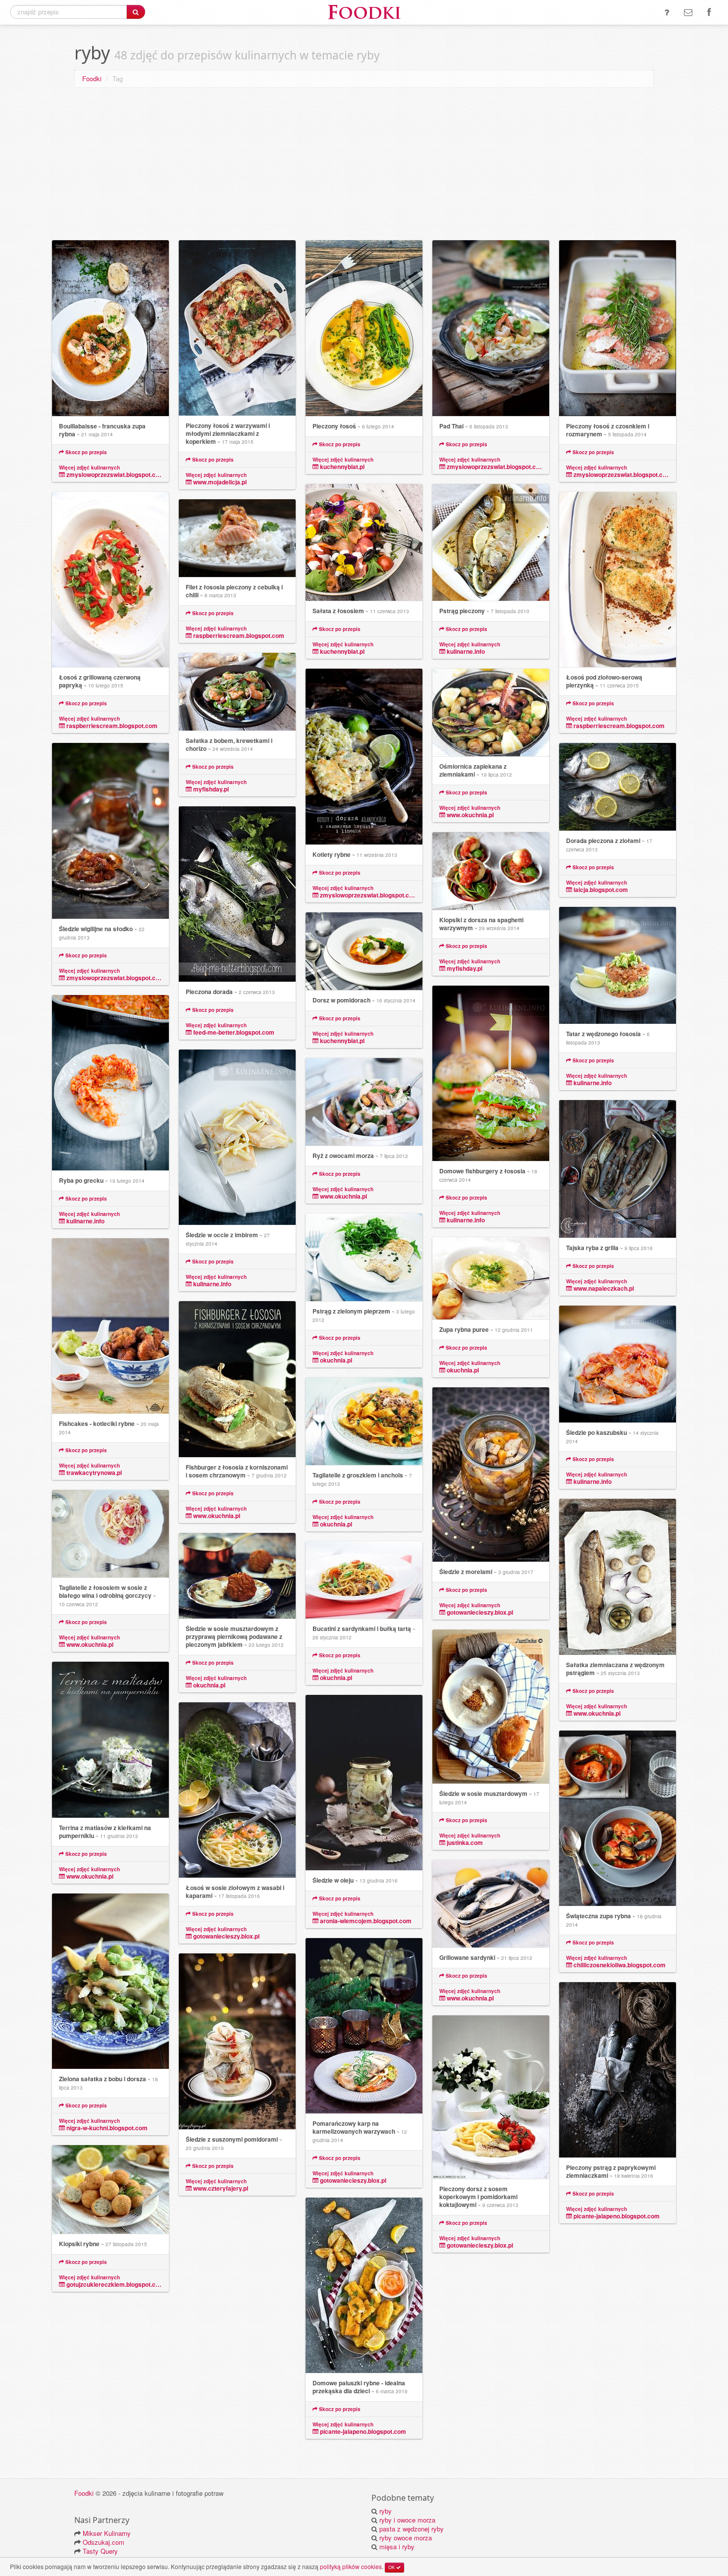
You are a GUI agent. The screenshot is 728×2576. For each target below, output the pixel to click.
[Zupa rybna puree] (491, 1279)
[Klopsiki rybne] (110, 2190)
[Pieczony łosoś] (364, 328)
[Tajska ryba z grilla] (618, 1169)
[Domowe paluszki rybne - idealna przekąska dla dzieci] (364, 2286)
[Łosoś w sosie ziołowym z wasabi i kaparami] (237, 1790)
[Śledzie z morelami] (491, 1475)
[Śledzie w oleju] (364, 1783)
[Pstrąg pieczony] (491, 543)
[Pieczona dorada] (237, 894)
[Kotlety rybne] (364, 757)
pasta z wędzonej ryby (412, 2529)
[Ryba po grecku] (110, 1083)
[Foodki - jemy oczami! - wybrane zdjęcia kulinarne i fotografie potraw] (364, 11)
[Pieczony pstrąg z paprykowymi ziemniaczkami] (618, 2070)
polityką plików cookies (351, 2566)
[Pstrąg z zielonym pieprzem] (364, 1258)
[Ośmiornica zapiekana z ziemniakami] (491, 713)
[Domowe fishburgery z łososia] (491, 1074)
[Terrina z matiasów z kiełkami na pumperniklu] (110, 1740)
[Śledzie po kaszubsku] (618, 1364)
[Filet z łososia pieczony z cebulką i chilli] (237, 538)
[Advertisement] (364, 166)
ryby (386, 2511)
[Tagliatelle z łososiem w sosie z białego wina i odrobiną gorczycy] (110, 1534)
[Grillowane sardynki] (491, 1904)
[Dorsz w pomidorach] (364, 951)
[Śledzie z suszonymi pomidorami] (237, 2042)
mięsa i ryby (397, 2547)
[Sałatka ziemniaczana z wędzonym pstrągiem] (618, 1577)
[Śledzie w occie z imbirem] (237, 1137)
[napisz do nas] (688, 12)
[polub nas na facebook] (709, 12)
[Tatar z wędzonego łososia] (618, 966)
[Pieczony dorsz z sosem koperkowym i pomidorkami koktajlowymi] (491, 2097)
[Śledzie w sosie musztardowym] (491, 1707)
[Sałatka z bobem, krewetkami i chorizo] (237, 692)
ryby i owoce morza (407, 2520)
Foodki (92, 79)
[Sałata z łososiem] (364, 543)
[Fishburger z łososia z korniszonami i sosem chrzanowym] (237, 1379)
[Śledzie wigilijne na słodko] (110, 831)
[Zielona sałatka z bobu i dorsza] (110, 1981)
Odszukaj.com (104, 2542)
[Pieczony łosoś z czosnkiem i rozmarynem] (618, 328)
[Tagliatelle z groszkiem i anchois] (364, 1421)
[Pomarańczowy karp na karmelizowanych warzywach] (364, 2026)
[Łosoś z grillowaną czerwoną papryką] (110, 580)
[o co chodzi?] (667, 12)
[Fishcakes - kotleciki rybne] (110, 1326)
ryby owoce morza (406, 2538)
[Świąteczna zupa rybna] (618, 1818)
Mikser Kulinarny (107, 2533)
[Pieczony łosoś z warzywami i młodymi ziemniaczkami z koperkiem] (237, 328)
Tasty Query (100, 2551)
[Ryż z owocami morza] (364, 1102)
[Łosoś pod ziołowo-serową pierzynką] (618, 580)
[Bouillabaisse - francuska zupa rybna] (110, 328)
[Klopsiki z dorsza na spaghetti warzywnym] (491, 871)
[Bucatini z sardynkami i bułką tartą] (364, 1580)
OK (392, 2567)
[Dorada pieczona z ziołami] (618, 787)
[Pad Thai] (491, 328)
